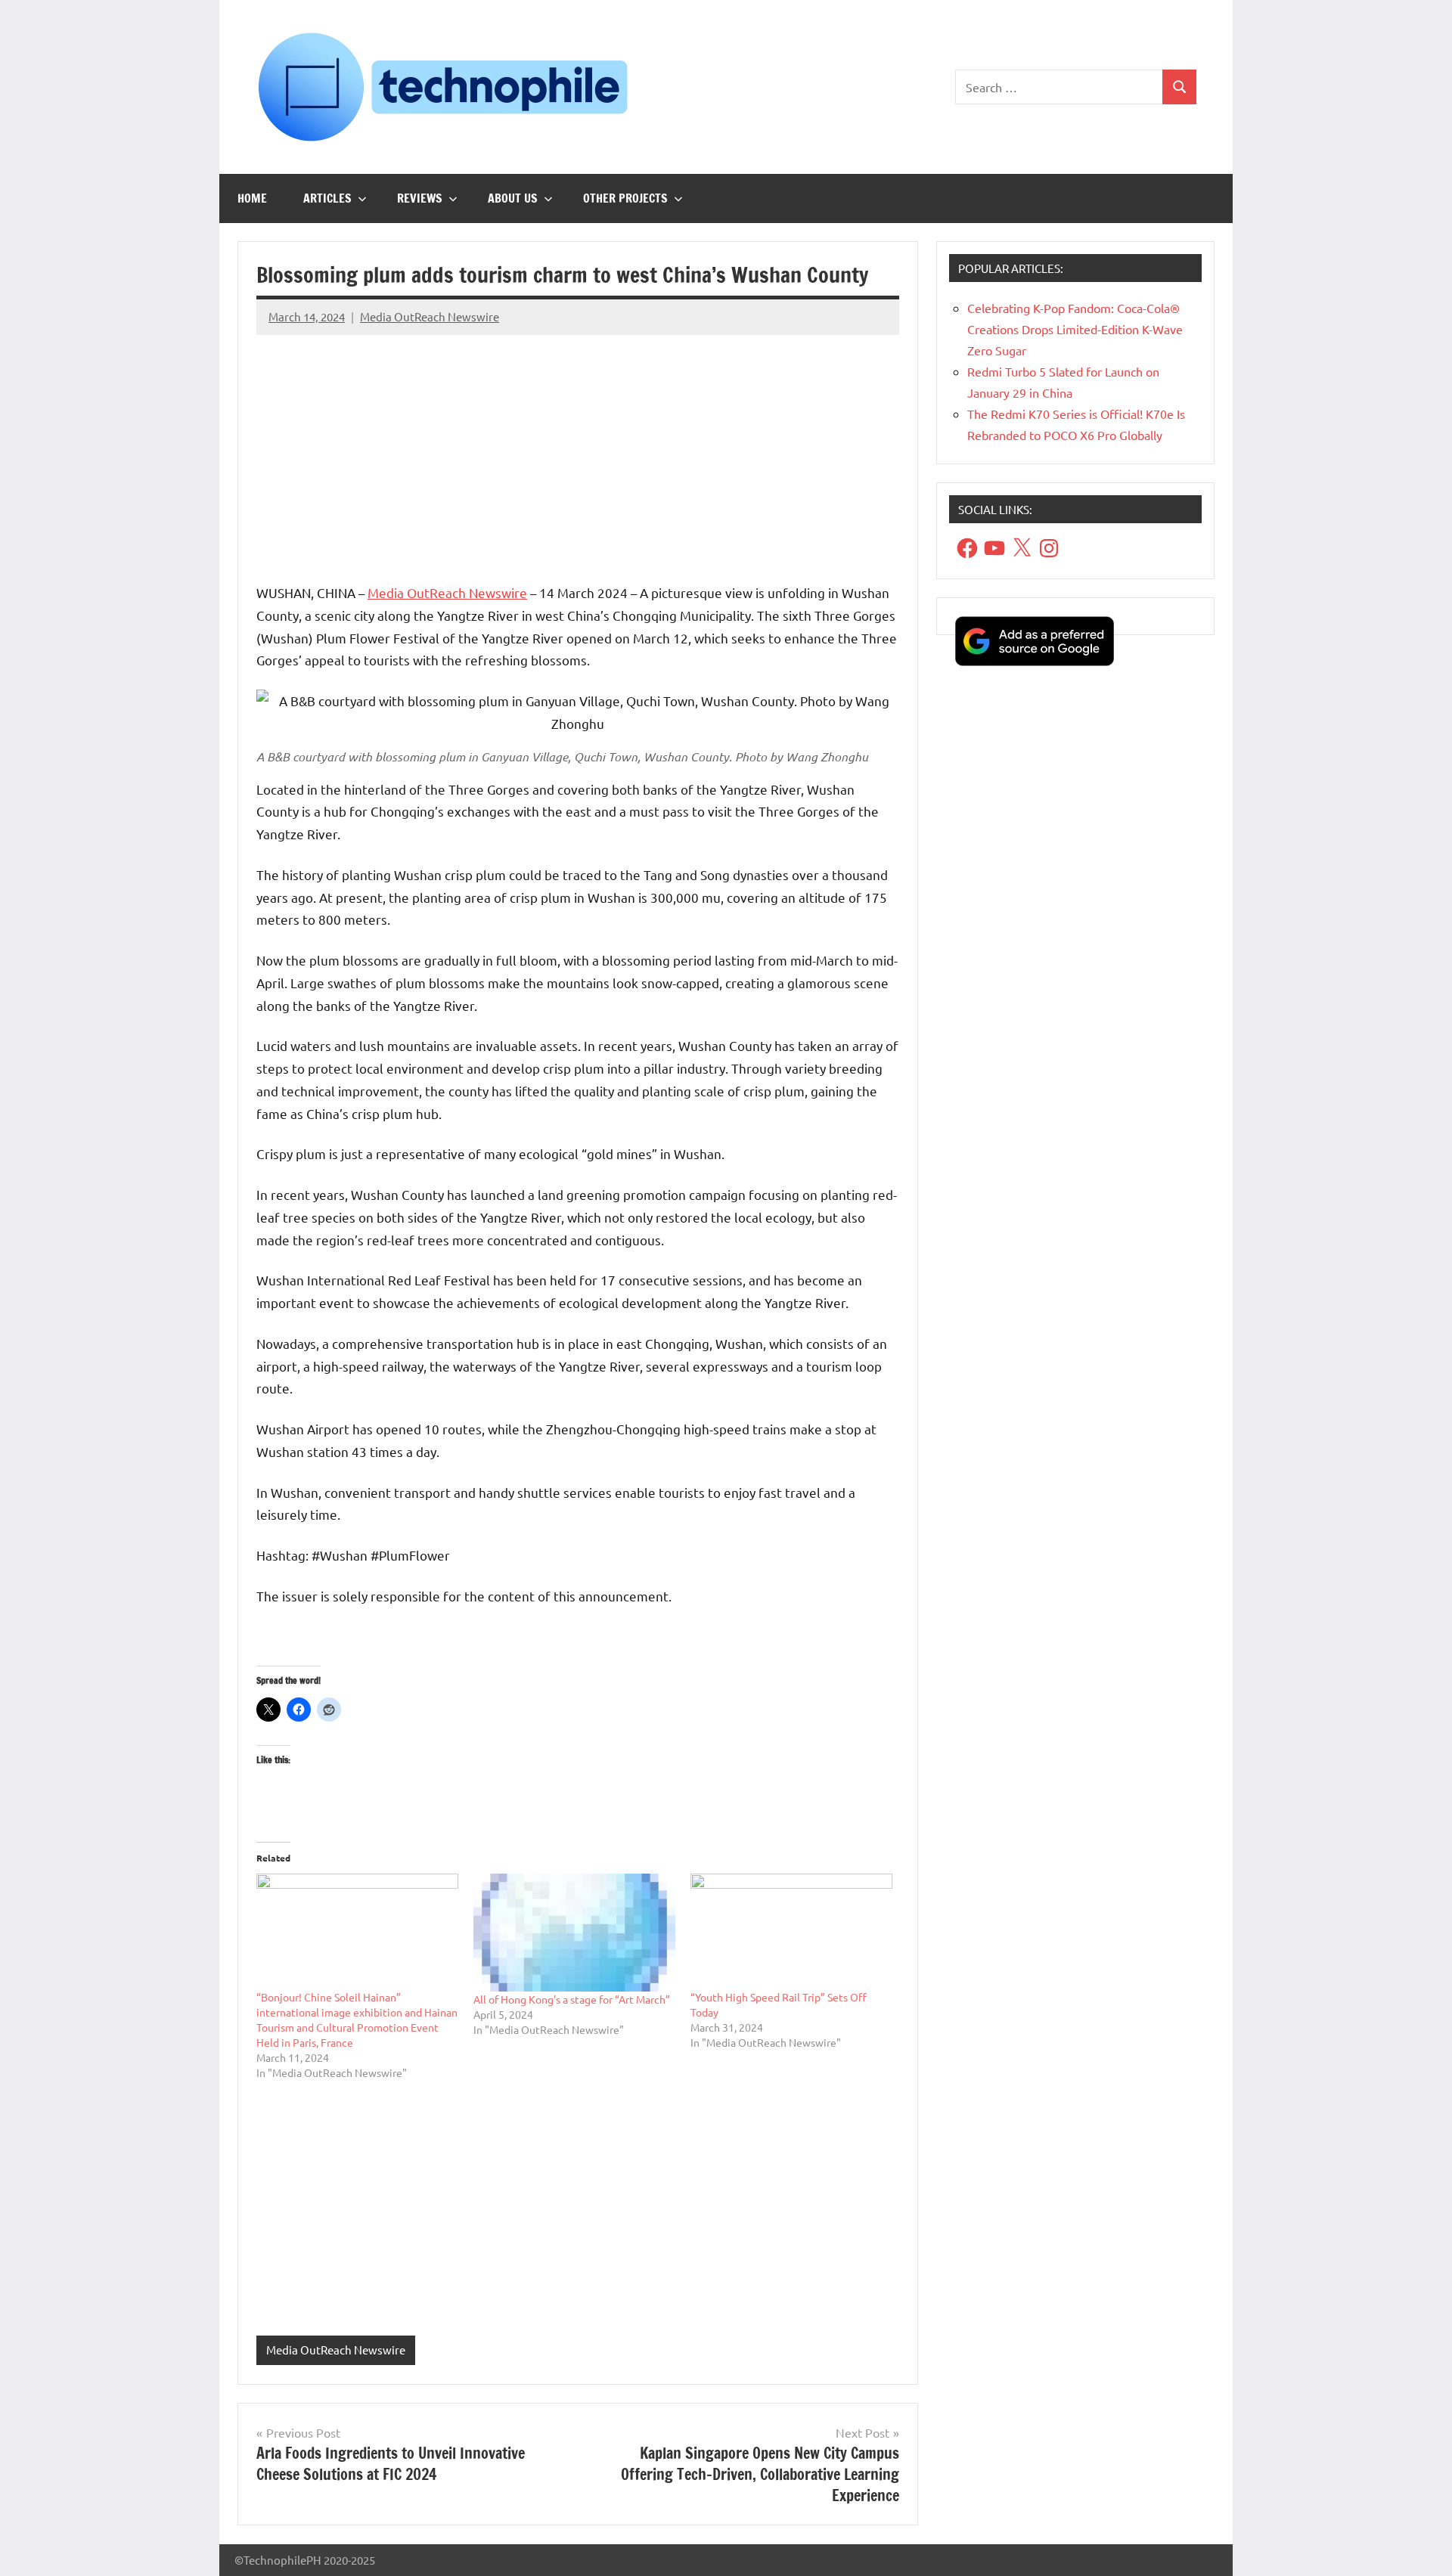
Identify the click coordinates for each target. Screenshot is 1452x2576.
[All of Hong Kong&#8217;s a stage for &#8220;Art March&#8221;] (574, 1933)
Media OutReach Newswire (430, 316)
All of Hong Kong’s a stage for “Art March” (572, 1999)
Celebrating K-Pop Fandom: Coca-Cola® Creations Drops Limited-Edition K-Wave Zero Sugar (1075, 329)
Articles (327, 198)
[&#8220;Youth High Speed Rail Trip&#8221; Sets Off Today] (791, 1931)
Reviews (420, 198)
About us (513, 198)
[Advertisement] (578, 453)
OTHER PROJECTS (625, 198)
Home (252, 198)
